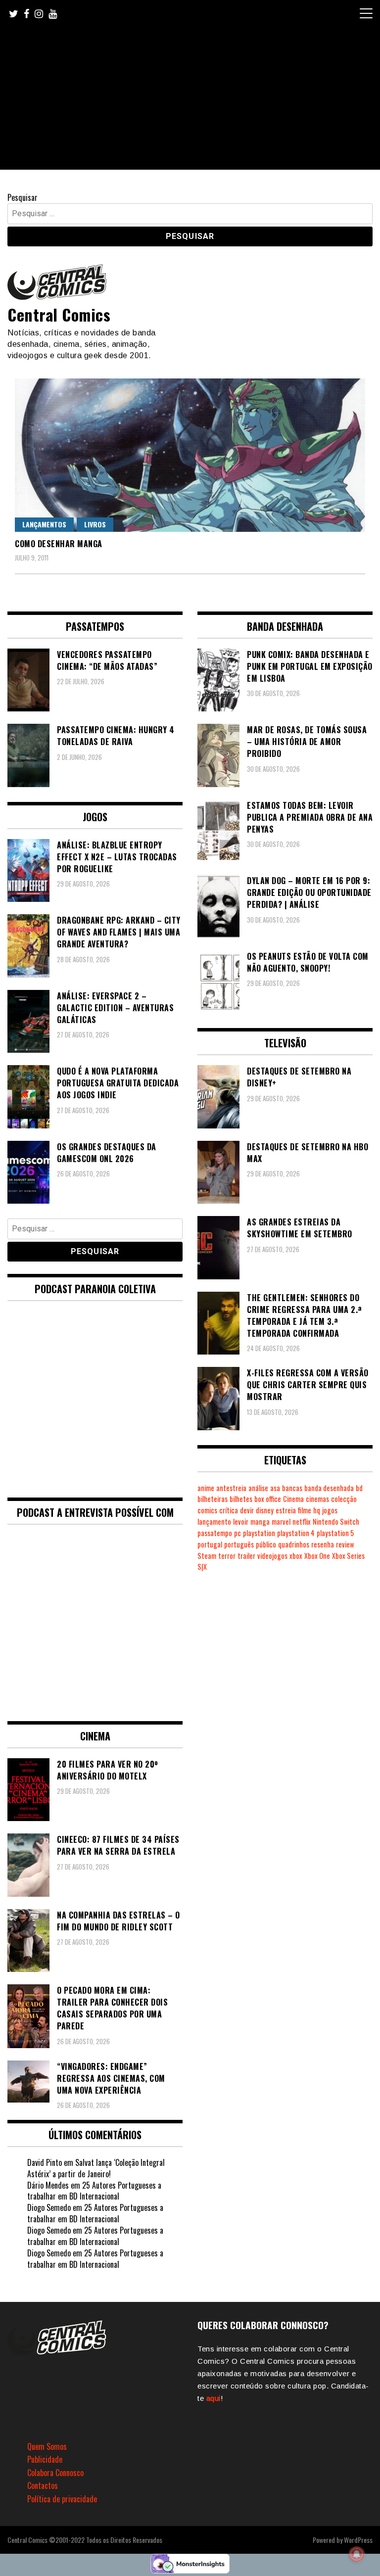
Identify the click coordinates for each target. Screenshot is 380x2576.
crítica (229, 1510)
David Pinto (45, 2162)
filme (305, 1510)
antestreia (231, 1488)
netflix (302, 1522)
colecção (344, 1499)
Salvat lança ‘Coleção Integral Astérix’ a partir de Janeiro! (96, 2168)
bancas (292, 1488)
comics (207, 1510)
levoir (241, 1522)
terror (227, 1556)
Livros (95, 524)
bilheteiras (213, 1499)
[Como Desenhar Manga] (190, 455)
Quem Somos (47, 2446)
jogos (330, 1510)
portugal (210, 1544)
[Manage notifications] (357, 2554)
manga (260, 1522)
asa (275, 1488)
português (239, 1544)
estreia (286, 1510)
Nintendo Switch (336, 1522)
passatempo (215, 1533)
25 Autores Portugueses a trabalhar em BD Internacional (94, 2191)
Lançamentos (44, 524)
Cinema (293, 1499)
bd (359, 1488)
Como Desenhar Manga (59, 544)
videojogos (272, 1556)
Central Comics (59, 314)
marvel (281, 1522)
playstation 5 (335, 1533)
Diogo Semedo (49, 2207)
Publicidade (45, 2459)
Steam (207, 1556)
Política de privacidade (62, 2499)
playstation (259, 1533)
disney (265, 1510)
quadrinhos (294, 1544)
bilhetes (241, 1499)
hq (317, 1510)
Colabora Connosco (55, 2473)
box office (268, 1499)
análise (258, 1488)
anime (206, 1488)
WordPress (358, 2540)
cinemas (317, 1499)
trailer (246, 1556)
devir (247, 1510)
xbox (296, 1556)
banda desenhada (329, 1488)
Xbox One (317, 1556)
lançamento (214, 1522)
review (345, 1544)
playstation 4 (296, 1533)
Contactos (43, 2485)
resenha (323, 1544)
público (266, 1544)
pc (237, 1533)
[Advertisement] (190, 100)
